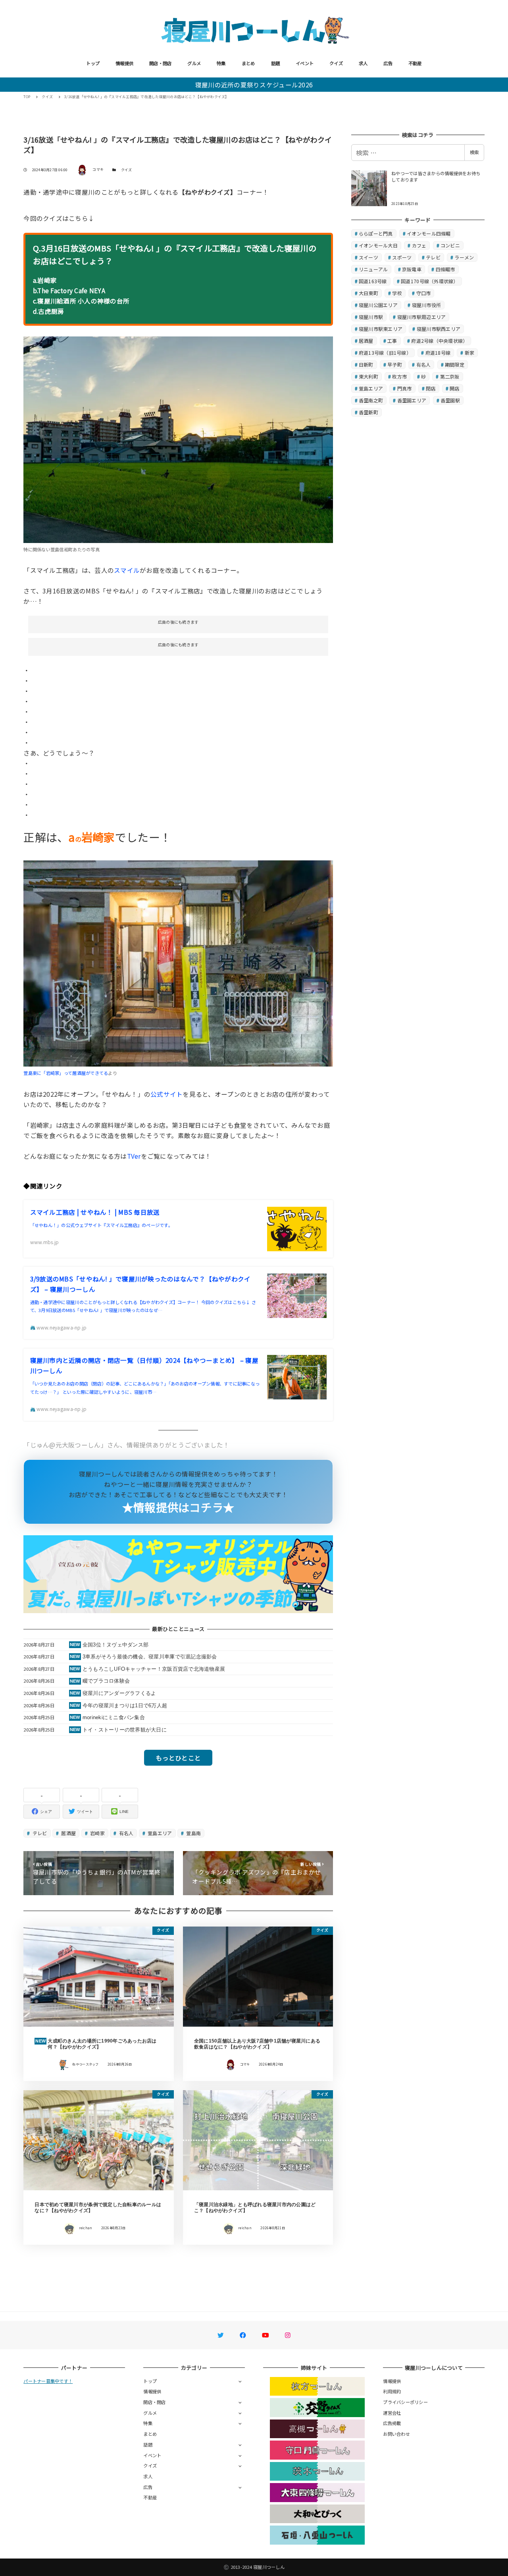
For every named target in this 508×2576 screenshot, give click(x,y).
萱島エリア (159, 1833)
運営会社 (392, 2413)
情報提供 (124, 63)
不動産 (415, 63)
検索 (474, 152)
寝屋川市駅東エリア (381, 329)
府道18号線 (438, 353)
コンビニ (450, 245)
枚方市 (399, 376)
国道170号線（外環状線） (429, 281)
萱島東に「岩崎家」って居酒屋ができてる (66, 1073)
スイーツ (368, 257)
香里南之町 (371, 400)
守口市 (424, 293)
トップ (93, 63)
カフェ (419, 245)
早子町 (395, 364)
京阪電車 (412, 269)
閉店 (431, 388)
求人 (363, 63)
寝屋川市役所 (427, 305)
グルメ (194, 63)
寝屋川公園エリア (378, 305)
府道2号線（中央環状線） (439, 341)
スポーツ (402, 257)
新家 (470, 353)
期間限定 (455, 364)
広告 (388, 63)
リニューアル (373, 269)
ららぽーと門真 (376, 233)
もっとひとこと (178, 1758)
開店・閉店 (160, 63)
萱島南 (193, 1833)
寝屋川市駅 (371, 317)
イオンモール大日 (378, 245)
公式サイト (166, 1094)
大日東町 (368, 293)
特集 (221, 63)
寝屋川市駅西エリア (439, 329)
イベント (305, 63)
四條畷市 (445, 269)
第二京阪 (450, 376)
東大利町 (368, 376)
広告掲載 (392, 2423)
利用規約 (392, 2391)
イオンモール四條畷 (429, 233)
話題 (276, 63)
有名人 (125, 1833)
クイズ (336, 63)
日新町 (366, 364)
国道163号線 (373, 281)
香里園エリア (412, 400)
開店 (455, 388)
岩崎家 (97, 1833)
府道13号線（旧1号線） (385, 353)
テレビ (39, 1833)
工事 (392, 341)
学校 (397, 293)
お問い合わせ (396, 2434)
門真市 (405, 388)
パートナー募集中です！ (48, 2381)
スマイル (127, 570)
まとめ (248, 63)
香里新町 (368, 412)
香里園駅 (450, 400)
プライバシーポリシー (405, 2402)
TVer (134, 1156)
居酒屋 (68, 1833)
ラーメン (464, 257)
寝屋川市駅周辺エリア (422, 317)
